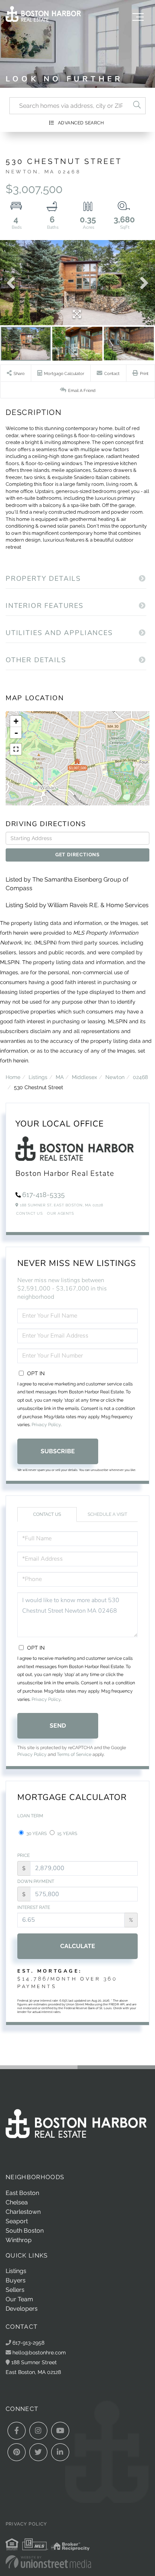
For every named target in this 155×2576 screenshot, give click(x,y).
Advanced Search (81, 123)
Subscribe (58, 1451)
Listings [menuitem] (16, 2271)
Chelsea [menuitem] (17, 2202)
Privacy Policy (46, 1425)
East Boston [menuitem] (22, 2193)
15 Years (67, 1834)
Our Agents (60, 1213)
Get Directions (77, 855)
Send (58, 1726)
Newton (115, 1077)
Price (24, 1855)
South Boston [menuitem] (25, 2231)
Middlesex (84, 1077)
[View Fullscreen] (16, 749)
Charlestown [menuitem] (23, 2212)
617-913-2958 (28, 2343)
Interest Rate (34, 1907)
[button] (137, 106)
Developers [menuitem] (22, 2309)
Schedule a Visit (107, 1514)
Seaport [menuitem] (17, 2221)
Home (13, 1077)
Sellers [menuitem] (15, 2290)
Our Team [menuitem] (19, 2299)
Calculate (78, 1946)
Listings (38, 1077)
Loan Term (30, 1816)
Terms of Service (74, 1754)
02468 (140, 1077)
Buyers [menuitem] (16, 2280)
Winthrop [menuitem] (19, 2240)
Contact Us (29, 1213)
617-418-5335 (43, 1195)
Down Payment (36, 1881)
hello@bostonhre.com (39, 2352)
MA (60, 1077)
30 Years (36, 1834)
